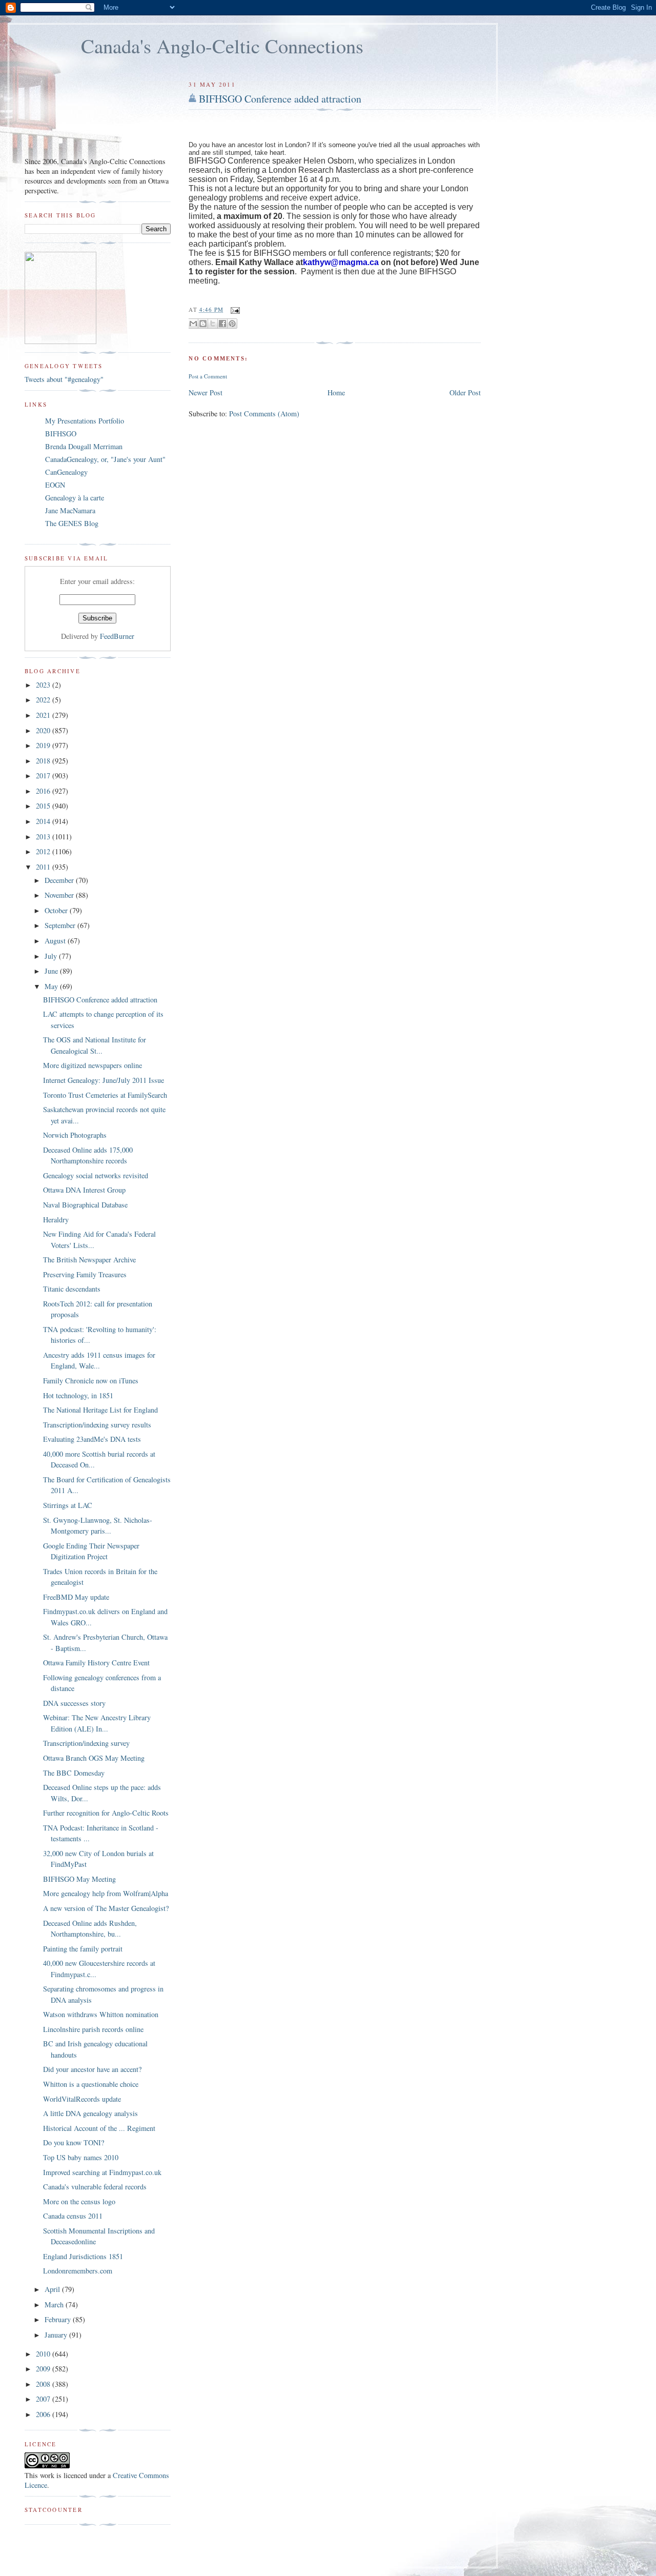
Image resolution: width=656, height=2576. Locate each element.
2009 (44, 2369)
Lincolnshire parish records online (93, 2029)
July (52, 956)
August (56, 941)
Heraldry (56, 1220)
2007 (44, 2399)
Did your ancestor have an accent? (92, 2069)
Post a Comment (208, 376)
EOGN (55, 485)
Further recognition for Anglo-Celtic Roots (106, 1813)
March (55, 2305)
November (60, 895)
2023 (44, 685)
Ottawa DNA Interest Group (84, 1190)
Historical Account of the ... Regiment (99, 2128)
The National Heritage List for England (100, 1410)
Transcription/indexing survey (86, 1743)
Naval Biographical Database (85, 1205)
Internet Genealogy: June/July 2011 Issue (104, 1080)
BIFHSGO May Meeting (79, 1879)
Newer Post (206, 393)
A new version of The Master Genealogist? (106, 1908)
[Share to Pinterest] (232, 324)
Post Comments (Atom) (264, 414)
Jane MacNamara (70, 510)
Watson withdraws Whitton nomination (101, 2014)
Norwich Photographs (75, 1135)
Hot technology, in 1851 (78, 1395)
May (52, 986)
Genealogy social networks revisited (96, 1175)
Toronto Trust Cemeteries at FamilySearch (105, 1095)
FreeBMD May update (76, 1597)
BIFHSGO (61, 434)
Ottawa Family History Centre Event (96, 1663)
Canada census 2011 (73, 2216)
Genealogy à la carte (75, 498)
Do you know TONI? (74, 2142)
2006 (44, 2414)
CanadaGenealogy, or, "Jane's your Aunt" (105, 459)
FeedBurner (117, 636)
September (61, 925)
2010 (44, 2354)
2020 (44, 730)
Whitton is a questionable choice (91, 2084)
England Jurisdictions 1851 (83, 2256)
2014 (44, 821)
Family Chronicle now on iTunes (91, 1381)
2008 (44, 2384)
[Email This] (193, 324)
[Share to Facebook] (222, 324)
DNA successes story (74, 1703)
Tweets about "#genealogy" (64, 379)
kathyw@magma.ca (341, 262)
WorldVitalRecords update (82, 2099)
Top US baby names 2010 (81, 2157)
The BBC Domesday (74, 1773)
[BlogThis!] (203, 324)
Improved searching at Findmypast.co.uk (102, 2172)
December (60, 880)
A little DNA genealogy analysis (90, 2113)
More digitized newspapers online (93, 1065)
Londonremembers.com (78, 2271)
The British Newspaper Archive (89, 1260)
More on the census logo (79, 2201)
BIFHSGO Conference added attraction (280, 99)
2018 (44, 761)
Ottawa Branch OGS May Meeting (94, 1758)
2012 (44, 851)
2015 (44, 806)
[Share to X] (213, 324)
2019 (44, 745)
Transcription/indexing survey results (97, 1425)
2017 (44, 776)
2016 (44, 791)
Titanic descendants (72, 1289)
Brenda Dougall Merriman (84, 446)
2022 (44, 700)
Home (336, 393)
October (57, 910)
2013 (44, 837)
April (53, 2289)
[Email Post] (234, 309)
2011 (44, 867)
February (59, 2319)
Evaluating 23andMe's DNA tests (92, 1439)
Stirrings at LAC (68, 1505)
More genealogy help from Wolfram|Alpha (106, 1893)
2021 (44, 715)
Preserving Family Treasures (85, 1274)
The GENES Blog (72, 523)
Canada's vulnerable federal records (95, 2187)
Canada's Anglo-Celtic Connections (222, 46)
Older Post (465, 393)
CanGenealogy (66, 472)
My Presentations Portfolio (85, 421)
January (57, 2335)
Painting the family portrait (83, 1949)
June (52, 971)
